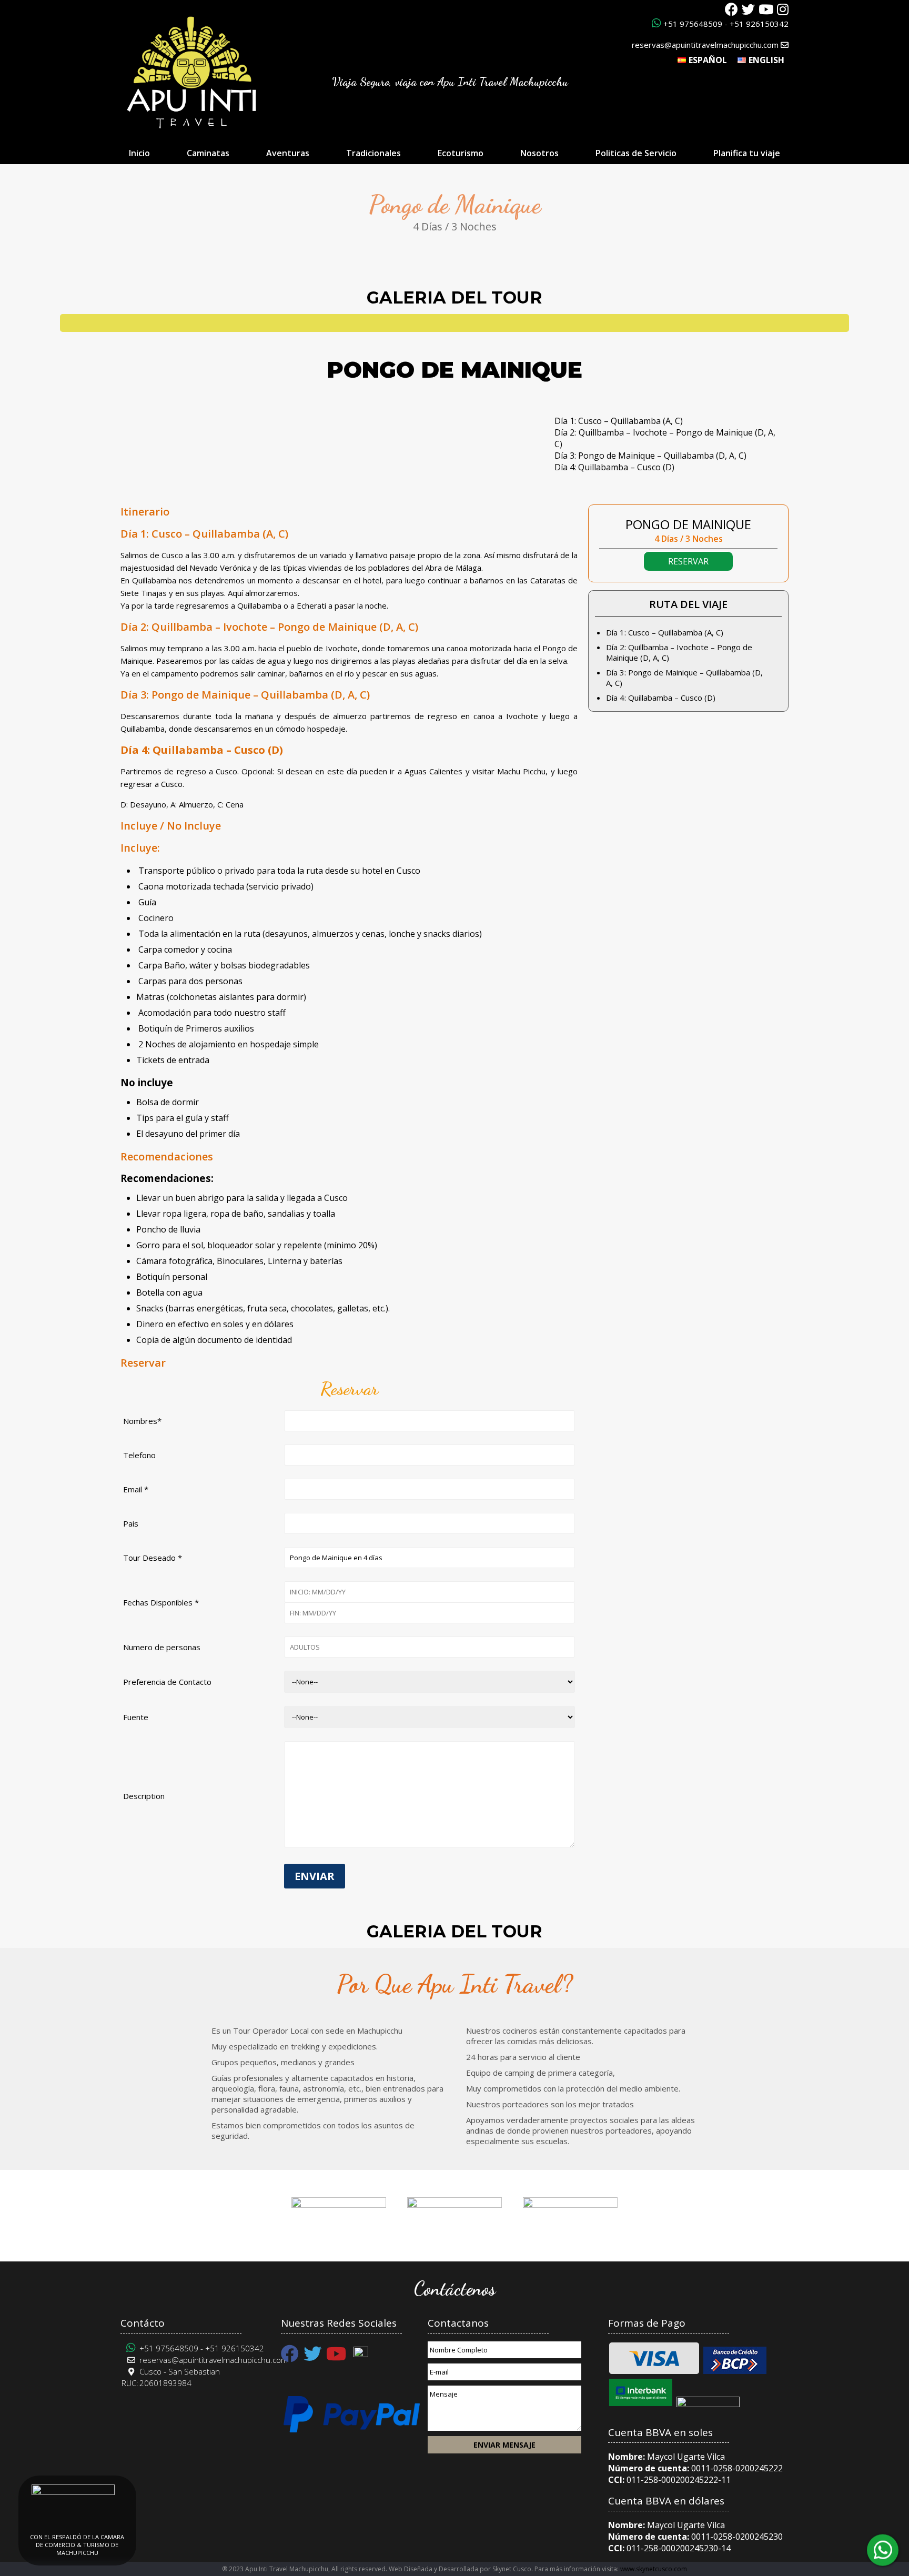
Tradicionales (373, 153)
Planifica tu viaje (747, 153)
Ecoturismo (461, 153)
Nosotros (539, 153)
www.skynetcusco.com (654, 2569)
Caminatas (208, 153)
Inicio (139, 153)
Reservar (688, 561)
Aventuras (288, 153)
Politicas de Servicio (636, 153)
